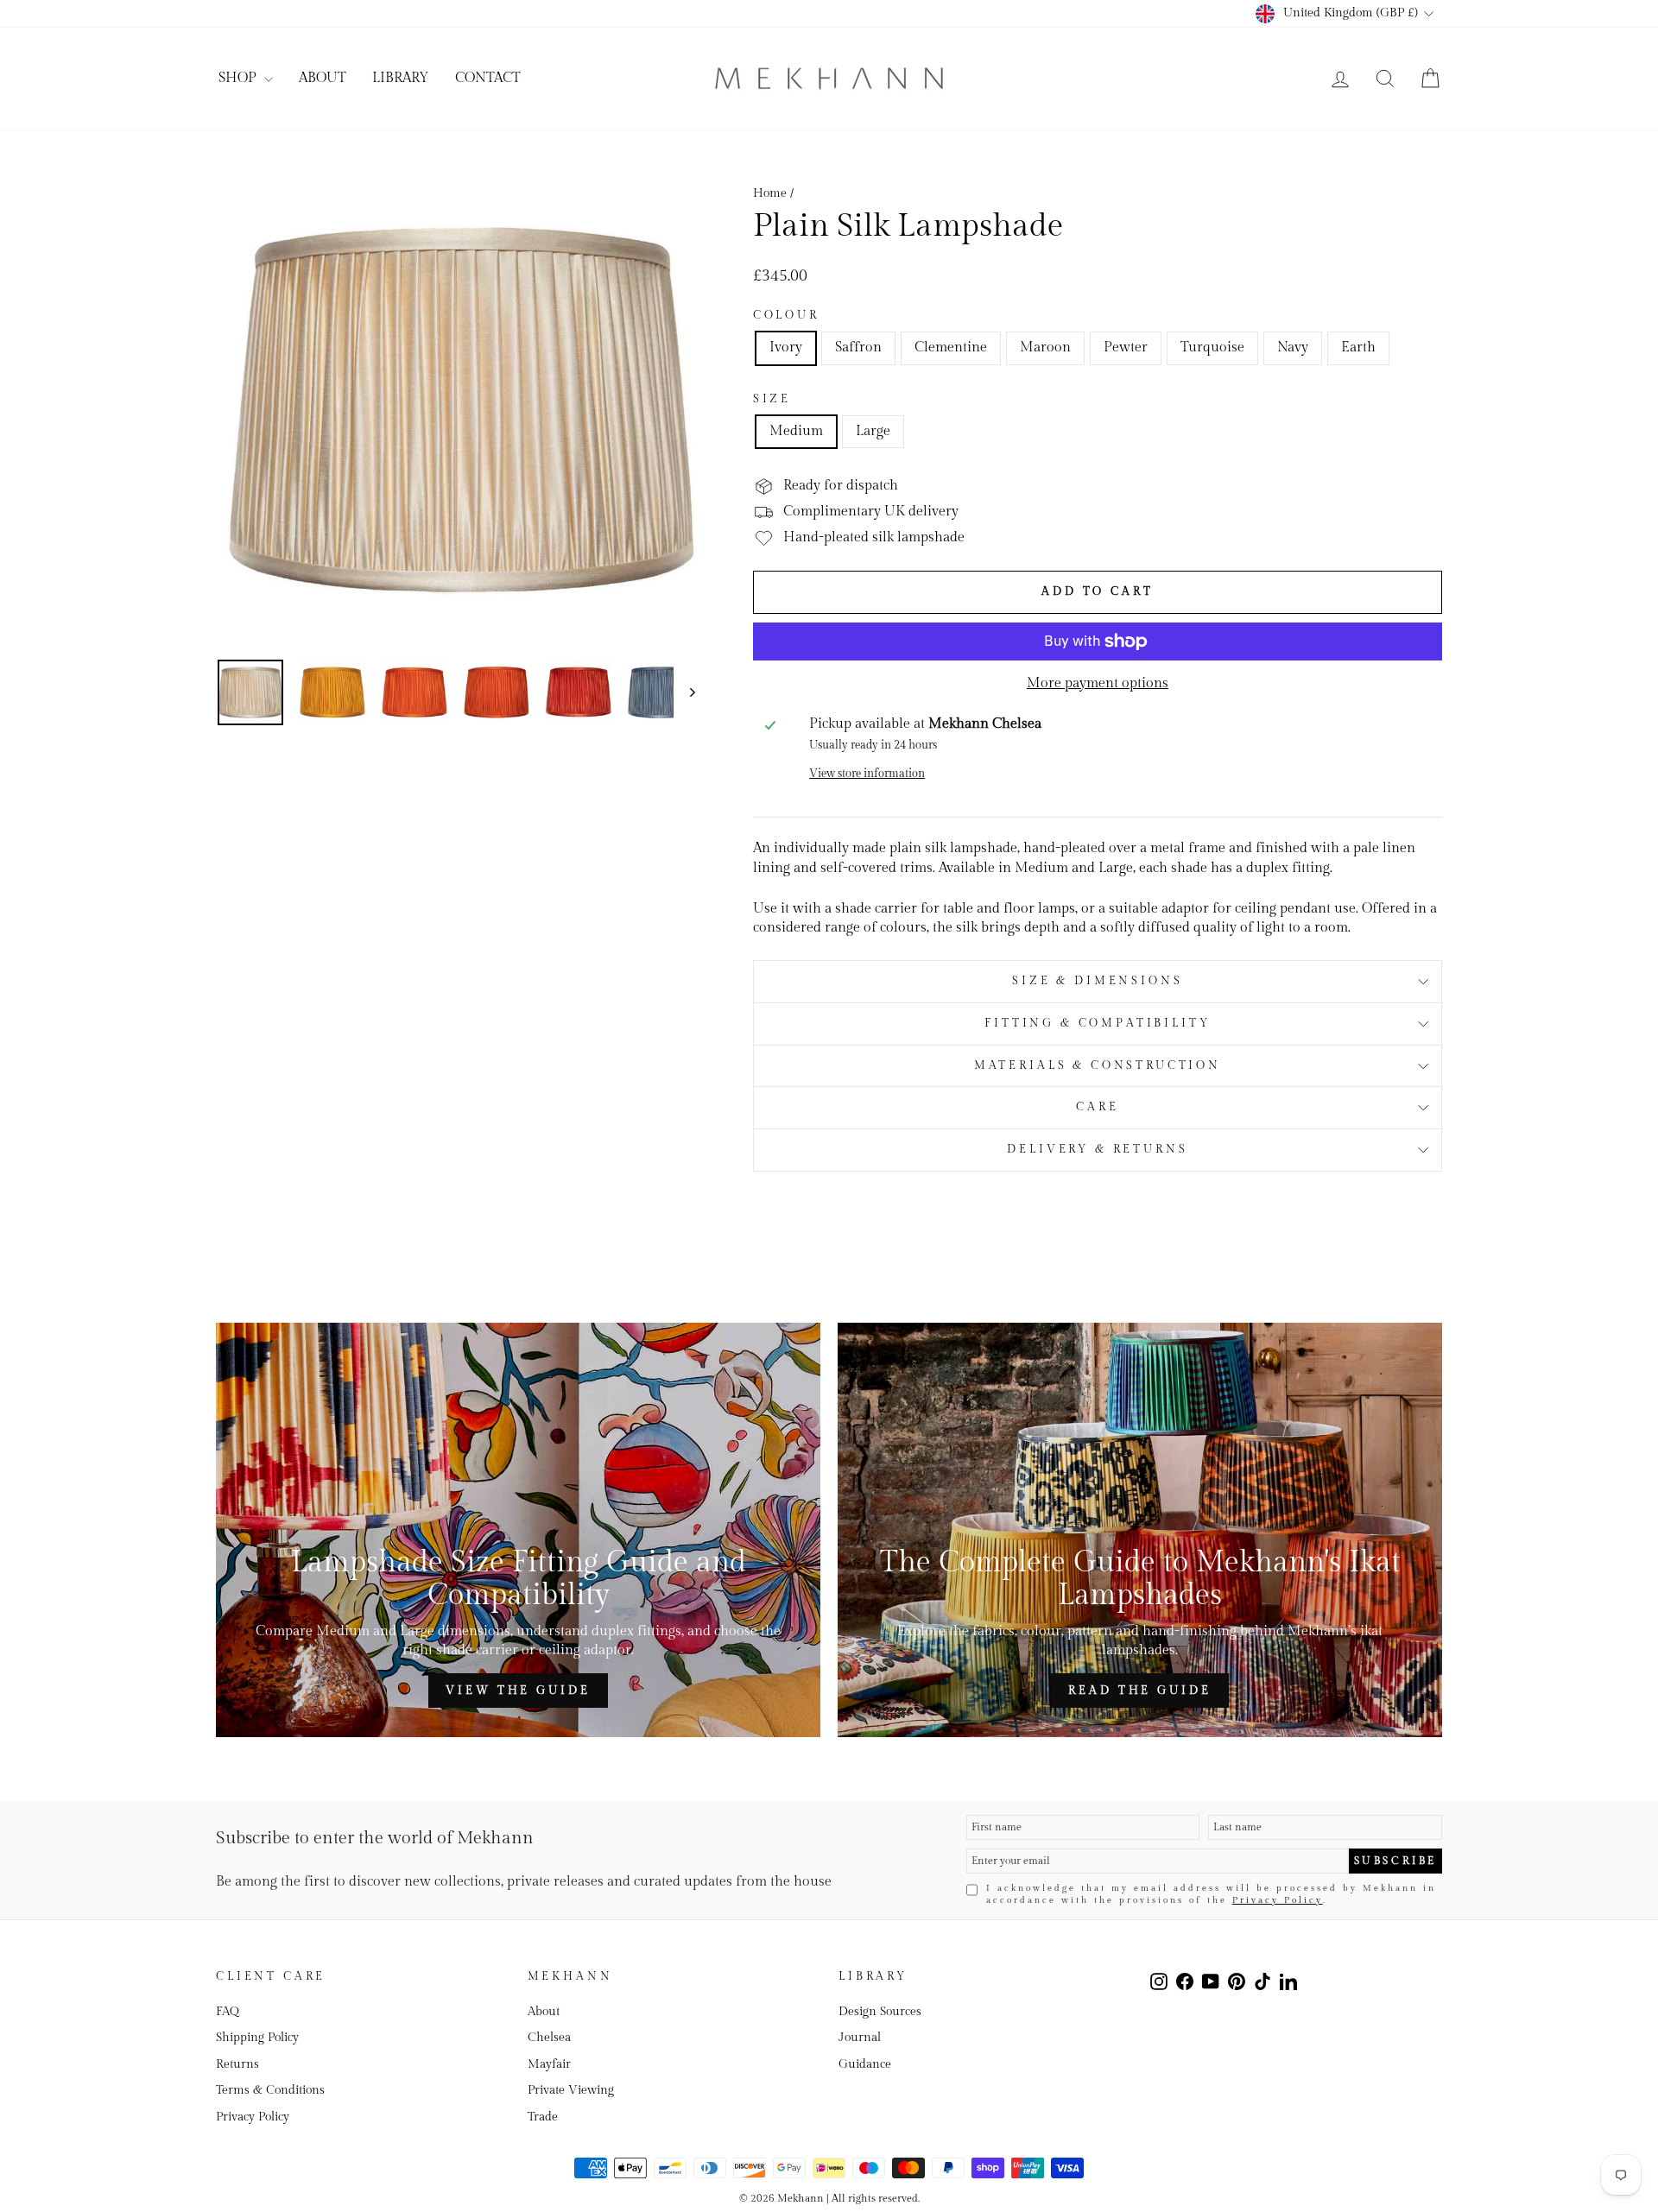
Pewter (1126, 348)
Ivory (786, 348)
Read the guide (1140, 1691)
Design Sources (880, 2012)
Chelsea (549, 2038)
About (544, 2012)
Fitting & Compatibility (1097, 1024)
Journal (860, 2038)
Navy (1293, 348)
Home (770, 193)
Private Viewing (571, 2090)
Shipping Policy (257, 2038)
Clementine (951, 348)
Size (772, 399)
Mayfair (549, 2064)
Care (1097, 1107)
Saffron (858, 348)
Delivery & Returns (1097, 1150)
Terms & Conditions (270, 2090)
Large (873, 431)
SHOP (239, 78)
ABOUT (323, 78)
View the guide (518, 1691)
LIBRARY (401, 78)
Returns (237, 2064)
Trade (543, 2117)
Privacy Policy (1278, 1900)
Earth (1358, 348)
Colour (786, 316)
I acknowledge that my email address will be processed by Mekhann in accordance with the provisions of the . (1211, 1894)
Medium (796, 431)
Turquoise (1212, 348)
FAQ (228, 2012)
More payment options (1098, 683)
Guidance (865, 2064)
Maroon (1045, 348)
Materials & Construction (1098, 1066)
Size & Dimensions (1097, 981)
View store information (867, 774)
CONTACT (488, 78)
